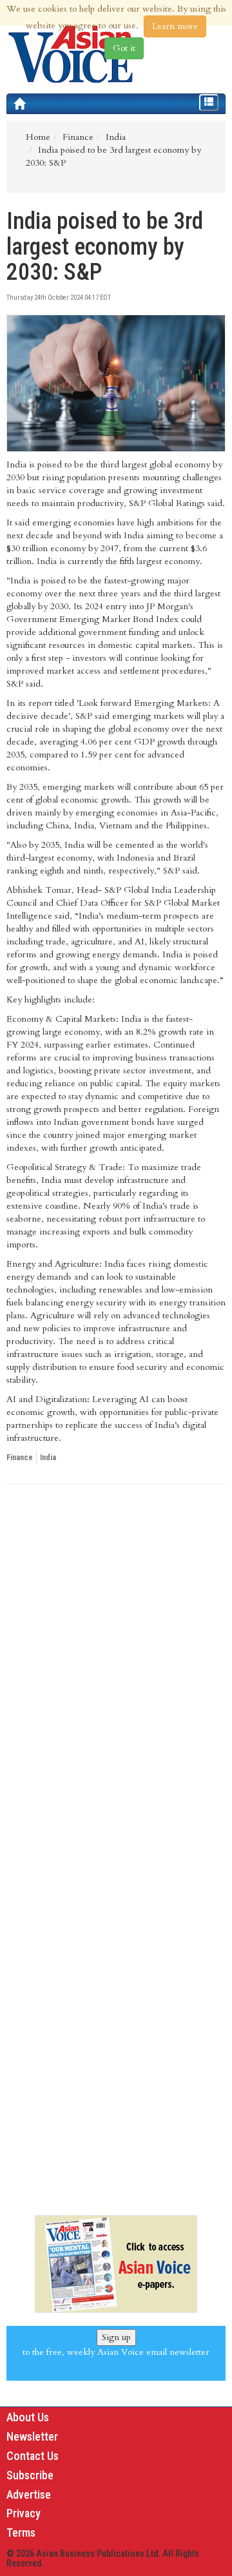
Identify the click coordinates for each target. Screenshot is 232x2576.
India (48, 1458)
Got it (124, 48)
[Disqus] (116, 1671)
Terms (21, 2532)
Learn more (175, 26)
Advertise (29, 2494)
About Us (28, 2417)
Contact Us (33, 2456)
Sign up (116, 2337)
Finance (20, 1458)
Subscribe (30, 2475)
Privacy (24, 2513)
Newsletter (32, 2436)
